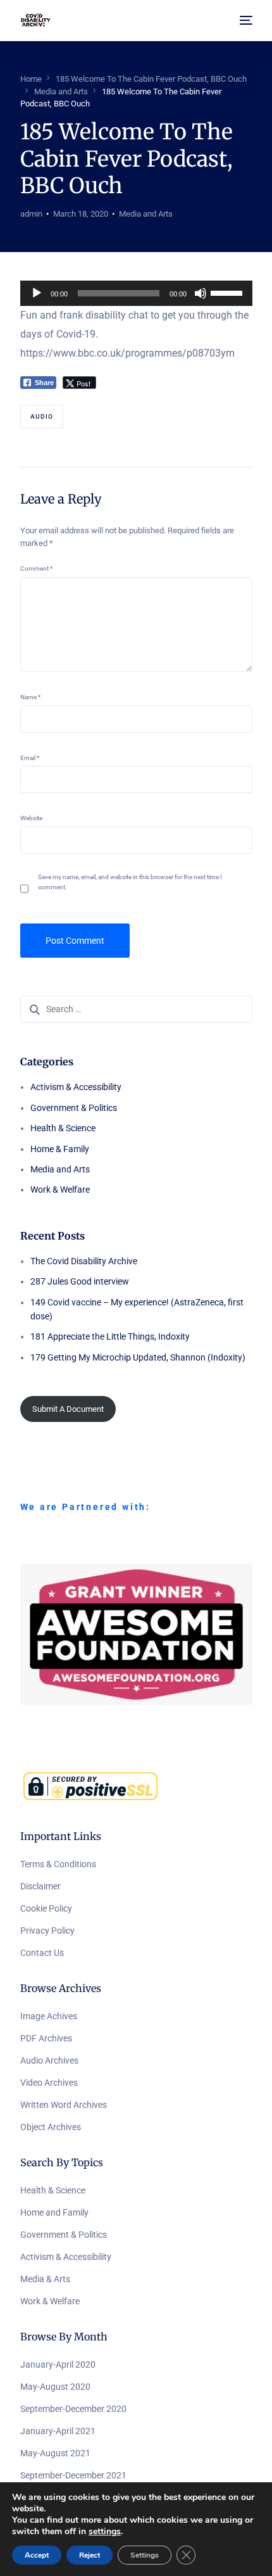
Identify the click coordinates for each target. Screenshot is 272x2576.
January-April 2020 (58, 2364)
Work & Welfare (60, 1190)
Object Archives (51, 2127)
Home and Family (54, 2212)
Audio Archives (49, 2060)
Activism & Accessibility (76, 1087)
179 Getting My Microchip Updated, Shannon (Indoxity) (138, 1357)
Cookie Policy (46, 1908)
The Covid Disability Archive (84, 1261)
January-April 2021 (58, 2431)
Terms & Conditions (58, 1864)
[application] (136, 293)
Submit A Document (68, 1409)
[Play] (37, 293)
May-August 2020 (55, 2387)
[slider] (228, 292)
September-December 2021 (73, 2475)
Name (30, 697)
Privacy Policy (47, 1931)
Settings (145, 2555)
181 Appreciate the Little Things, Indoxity (110, 1336)
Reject (90, 2555)
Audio (42, 416)
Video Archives (49, 2083)
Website (31, 818)
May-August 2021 (55, 2453)
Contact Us (42, 1953)
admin (31, 214)
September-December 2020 (73, 2409)
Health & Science (63, 1128)
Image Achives (49, 2016)
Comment (36, 568)
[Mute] (201, 293)
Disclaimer (40, 1886)
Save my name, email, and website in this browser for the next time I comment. (130, 882)
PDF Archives (46, 2038)
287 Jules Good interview (80, 1281)
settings (105, 2532)
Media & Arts (45, 2279)
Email (30, 758)
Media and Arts (146, 214)
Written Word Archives (64, 2105)
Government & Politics (74, 1108)
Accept (37, 2555)
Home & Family (60, 1149)
